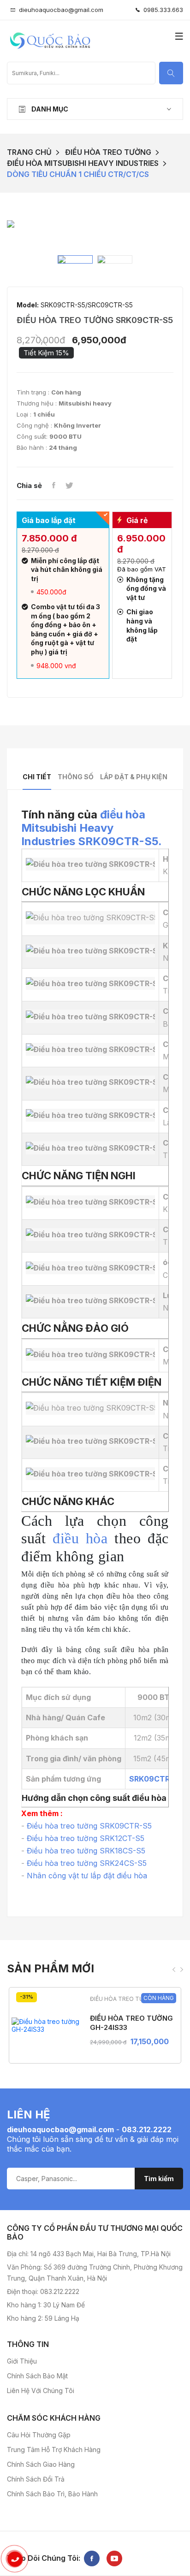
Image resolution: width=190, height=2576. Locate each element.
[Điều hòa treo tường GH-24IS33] (46, 2025)
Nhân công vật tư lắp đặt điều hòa (87, 1876)
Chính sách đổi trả (36, 2479)
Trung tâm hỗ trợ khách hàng (54, 2450)
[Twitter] (69, 486)
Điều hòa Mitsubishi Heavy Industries (83, 163)
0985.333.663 (161, 10)
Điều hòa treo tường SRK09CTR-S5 (89, 1826)
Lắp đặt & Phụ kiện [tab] (134, 777)
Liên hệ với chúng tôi (41, 2391)
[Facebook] (53, 486)
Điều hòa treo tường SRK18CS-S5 (86, 1851)
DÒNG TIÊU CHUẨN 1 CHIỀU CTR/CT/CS (78, 174)
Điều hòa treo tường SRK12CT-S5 (86, 1838)
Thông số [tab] (76, 777)
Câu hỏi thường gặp (39, 2435)
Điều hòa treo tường (108, 152)
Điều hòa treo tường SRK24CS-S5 (87, 1863)
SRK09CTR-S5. (120, 841)
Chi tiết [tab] (37, 777)
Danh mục (49, 109)
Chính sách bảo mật (37, 2376)
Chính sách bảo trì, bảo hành (52, 2494)
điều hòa (80, 1538)
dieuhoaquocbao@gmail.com (61, 10)
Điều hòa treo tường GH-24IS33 (131, 2023)
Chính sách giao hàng (41, 2464)
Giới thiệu (22, 2361)
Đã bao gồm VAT (142, 569)
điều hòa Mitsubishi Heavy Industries (83, 828)
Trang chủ (29, 152)
